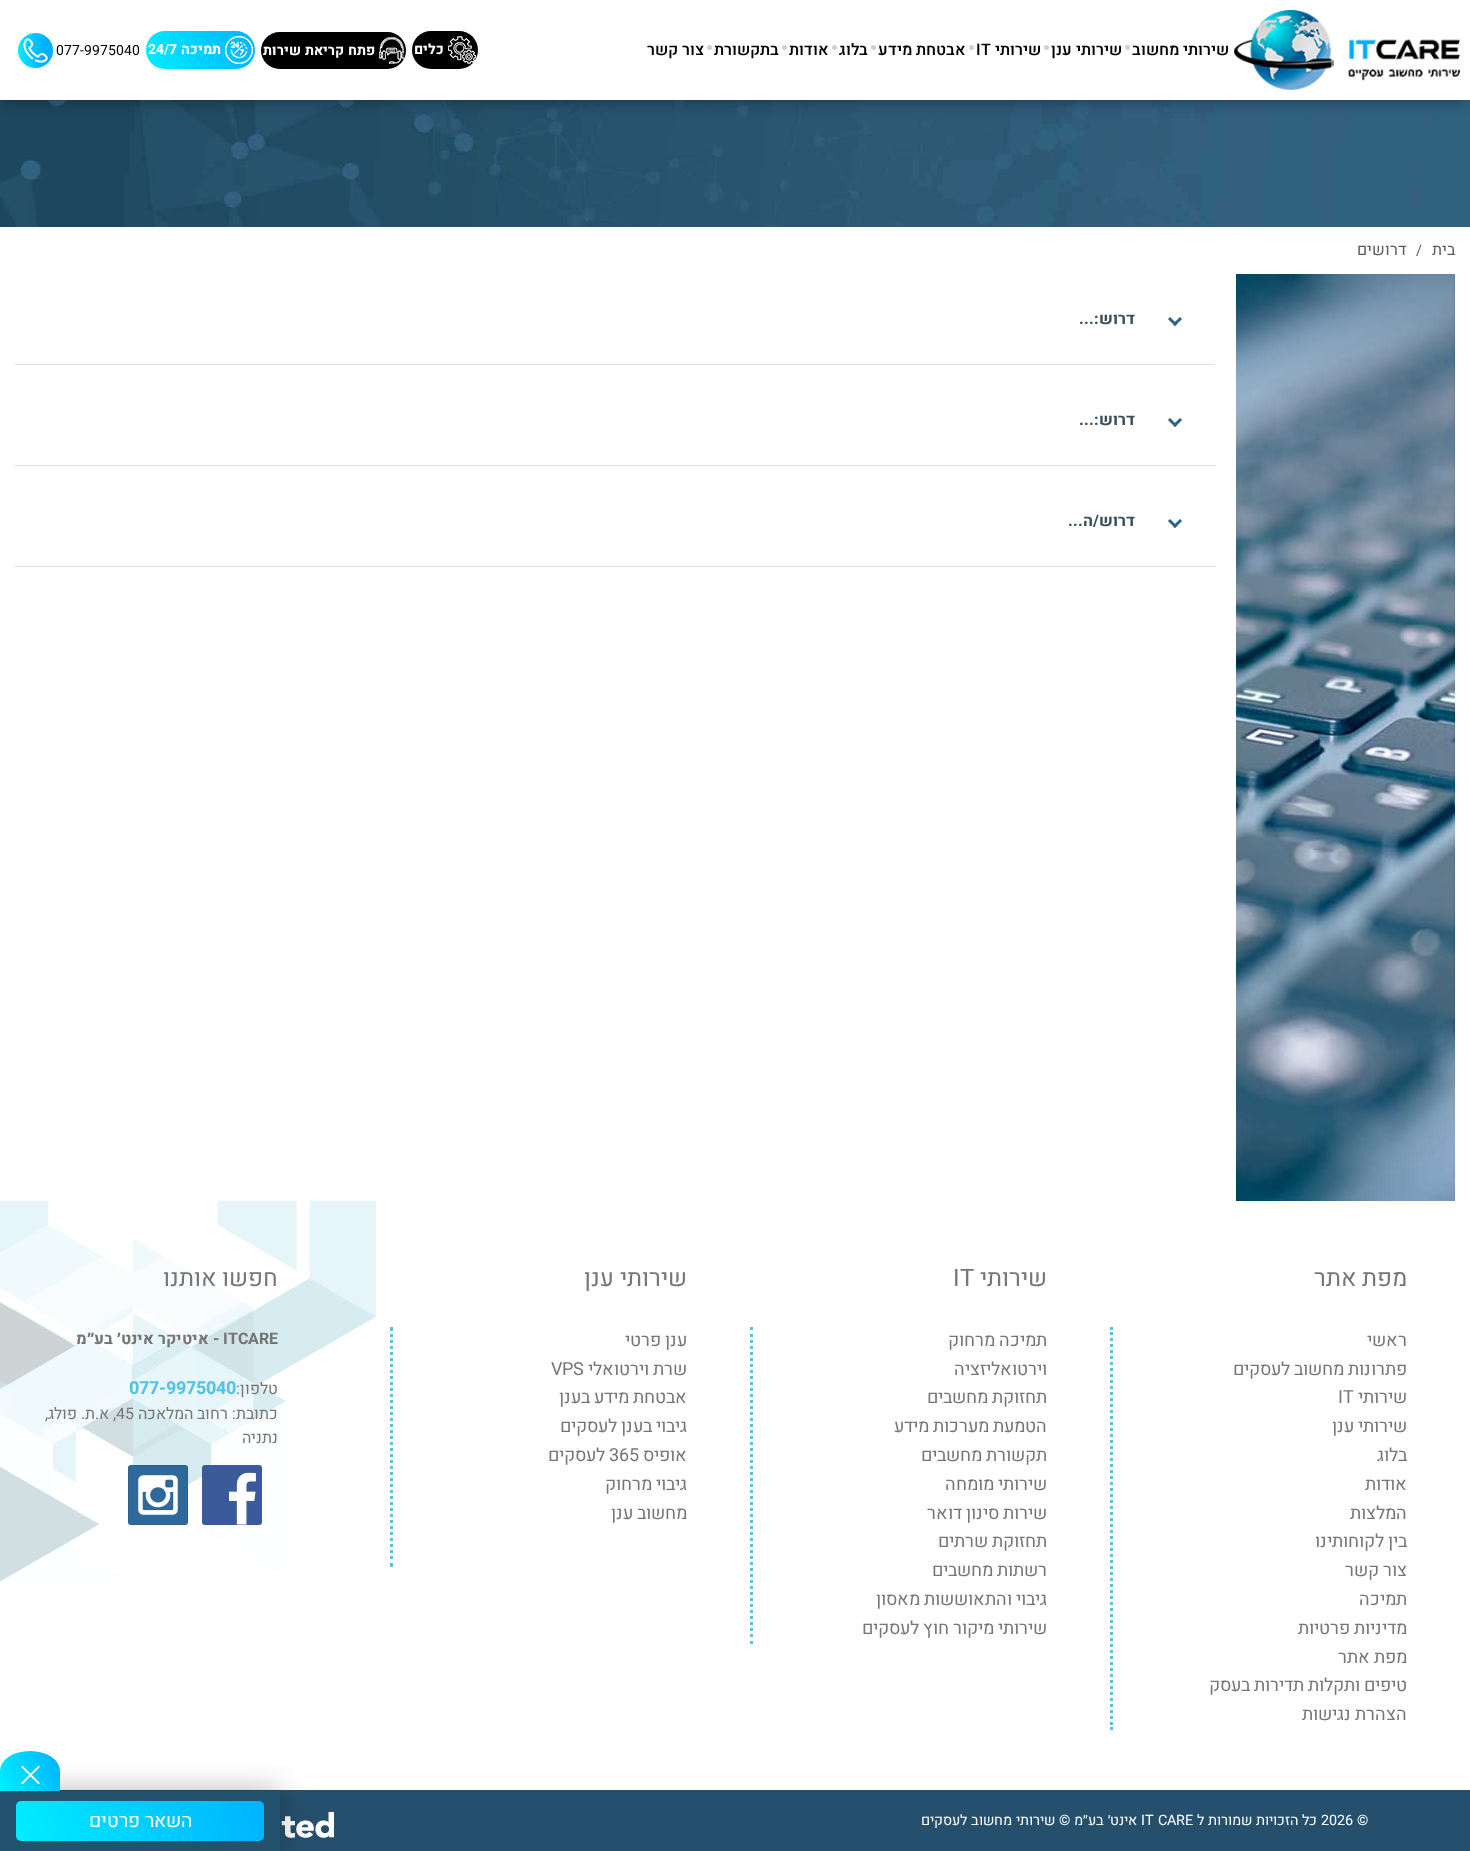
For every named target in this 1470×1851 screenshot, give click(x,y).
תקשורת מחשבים (984, 1455)
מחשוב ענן (649, 1513)
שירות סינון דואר (987, 1513)
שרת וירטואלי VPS (619, 1369)
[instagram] (158, 1495)
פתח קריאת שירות (321, 49)
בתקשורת (746, 50)
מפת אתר (1372, 1657)
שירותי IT (1008, 50)
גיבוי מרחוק (646, 1484)
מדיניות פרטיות (1352, 1628)
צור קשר (675, 50)
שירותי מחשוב (1180, 50)
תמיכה (1383, 1599)
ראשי (1387, 1340)
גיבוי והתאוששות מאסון (961, 1599)
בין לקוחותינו (1361, 1541)
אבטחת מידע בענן (623, 1397)
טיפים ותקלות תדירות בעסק (1308, 1685)
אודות (809, 50)
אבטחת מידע (922, 50)
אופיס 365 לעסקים (617, 1455)
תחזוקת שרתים (992, 1541)
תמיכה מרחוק (997, 1340)
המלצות (1378, 1513)
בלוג (853, 50)
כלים (431, 49)
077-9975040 (96, 49)
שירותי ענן (1086, 50)
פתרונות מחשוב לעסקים (1320, 1369)
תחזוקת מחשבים (987, 1397)
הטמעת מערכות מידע (970, 1426)
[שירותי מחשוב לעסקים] (1347, 50)
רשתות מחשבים (989, 1570)
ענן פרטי (656, 1340)
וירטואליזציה (1000, 1369)
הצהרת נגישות (1354, 1714)
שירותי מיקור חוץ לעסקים (954, 1628)
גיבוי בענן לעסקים (623, 1426)
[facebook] (232, 1495)
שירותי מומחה (996, 1484)
